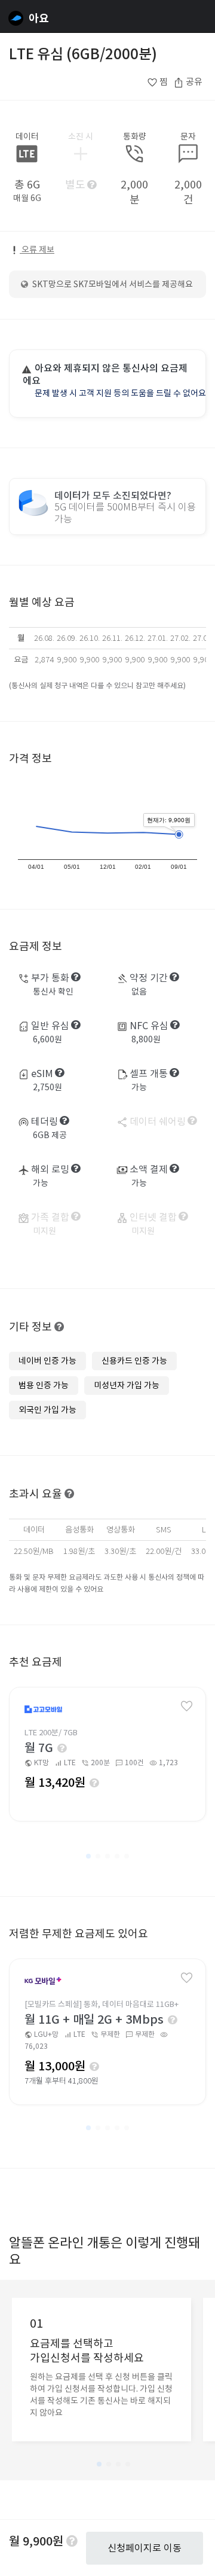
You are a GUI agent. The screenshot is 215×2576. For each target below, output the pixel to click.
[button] (88, 1856)
